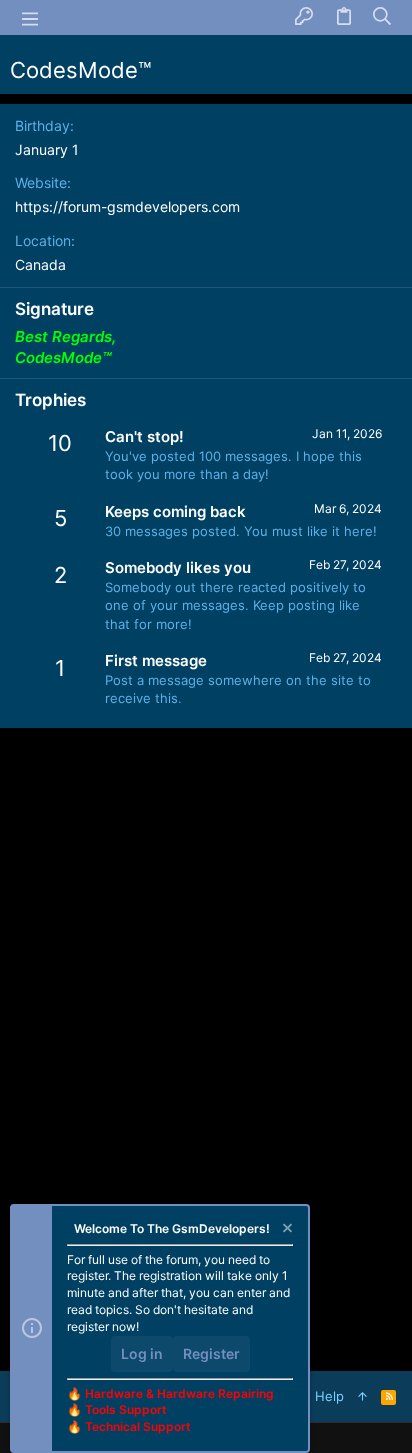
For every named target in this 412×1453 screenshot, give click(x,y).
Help (329, 1396)
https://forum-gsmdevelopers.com (127, 206)
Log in (142, 1353)
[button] (30, 18)
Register (211, 1353)
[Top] (362, 1396)
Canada (40, 264)
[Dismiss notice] (286, 1230)
